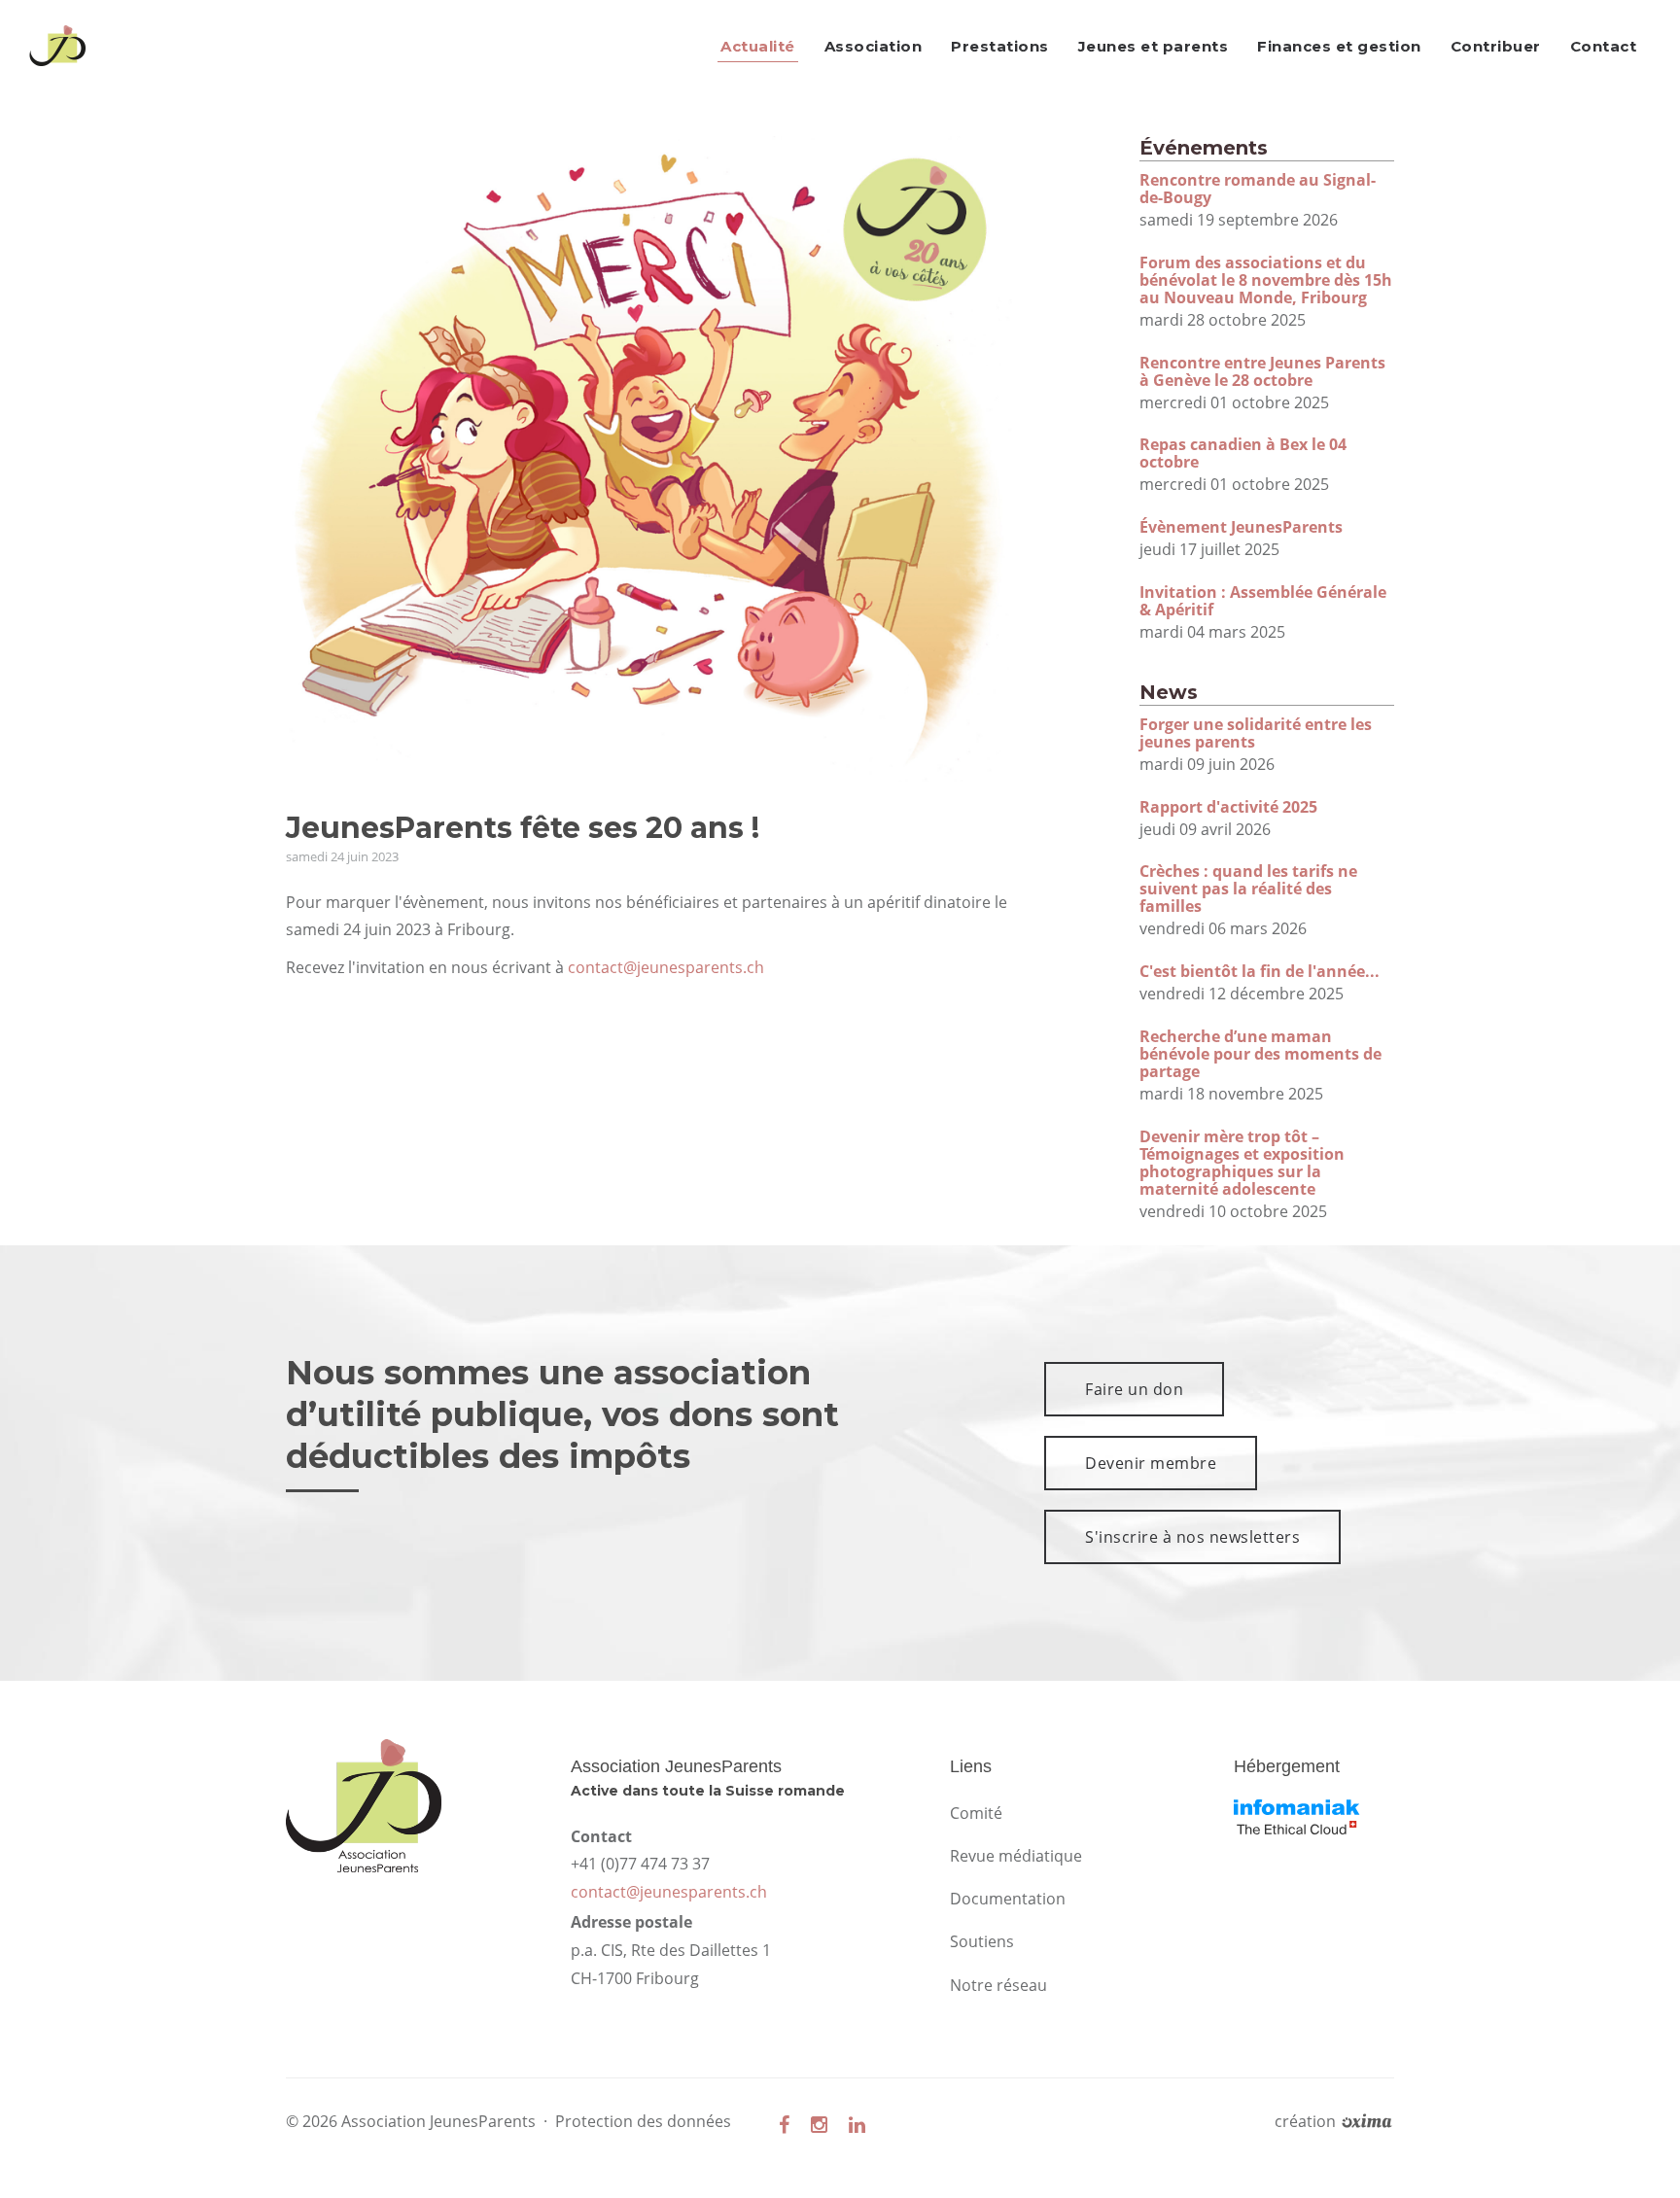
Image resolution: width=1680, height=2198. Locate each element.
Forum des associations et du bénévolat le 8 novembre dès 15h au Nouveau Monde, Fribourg (1266, 280)
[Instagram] (819, 2125)
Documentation (1008, 1899)
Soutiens (982, 1941)
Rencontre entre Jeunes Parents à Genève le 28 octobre (1262, 371)
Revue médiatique (1016, 1856)
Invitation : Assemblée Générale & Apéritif (1263, 601)
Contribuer (1496, 46)
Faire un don (1134, 1389)
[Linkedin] (857, 2125)
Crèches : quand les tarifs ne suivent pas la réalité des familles (1248, 889)
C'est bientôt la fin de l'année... (1260, 971)
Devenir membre (1151, 1463)
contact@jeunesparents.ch (666, 967)
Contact (1604, 46)
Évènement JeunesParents (1241, 527)
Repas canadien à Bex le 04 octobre (1243, 453)
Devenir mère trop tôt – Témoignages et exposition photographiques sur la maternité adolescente (1242, 1163)
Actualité (758, 46)
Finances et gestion (1339, 46)
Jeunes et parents (1154, 46)
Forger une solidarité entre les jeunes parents (1256, 733)
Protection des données (643, 2121)
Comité (976, 1813)
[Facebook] (784, 2125)
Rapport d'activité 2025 (1228, 807)
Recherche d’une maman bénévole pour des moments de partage (1260, 1054)
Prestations (1000, 46)
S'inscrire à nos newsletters (1192, 1537)
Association (874, 46)
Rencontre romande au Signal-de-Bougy (1258, 189)
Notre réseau (998, 1985)
